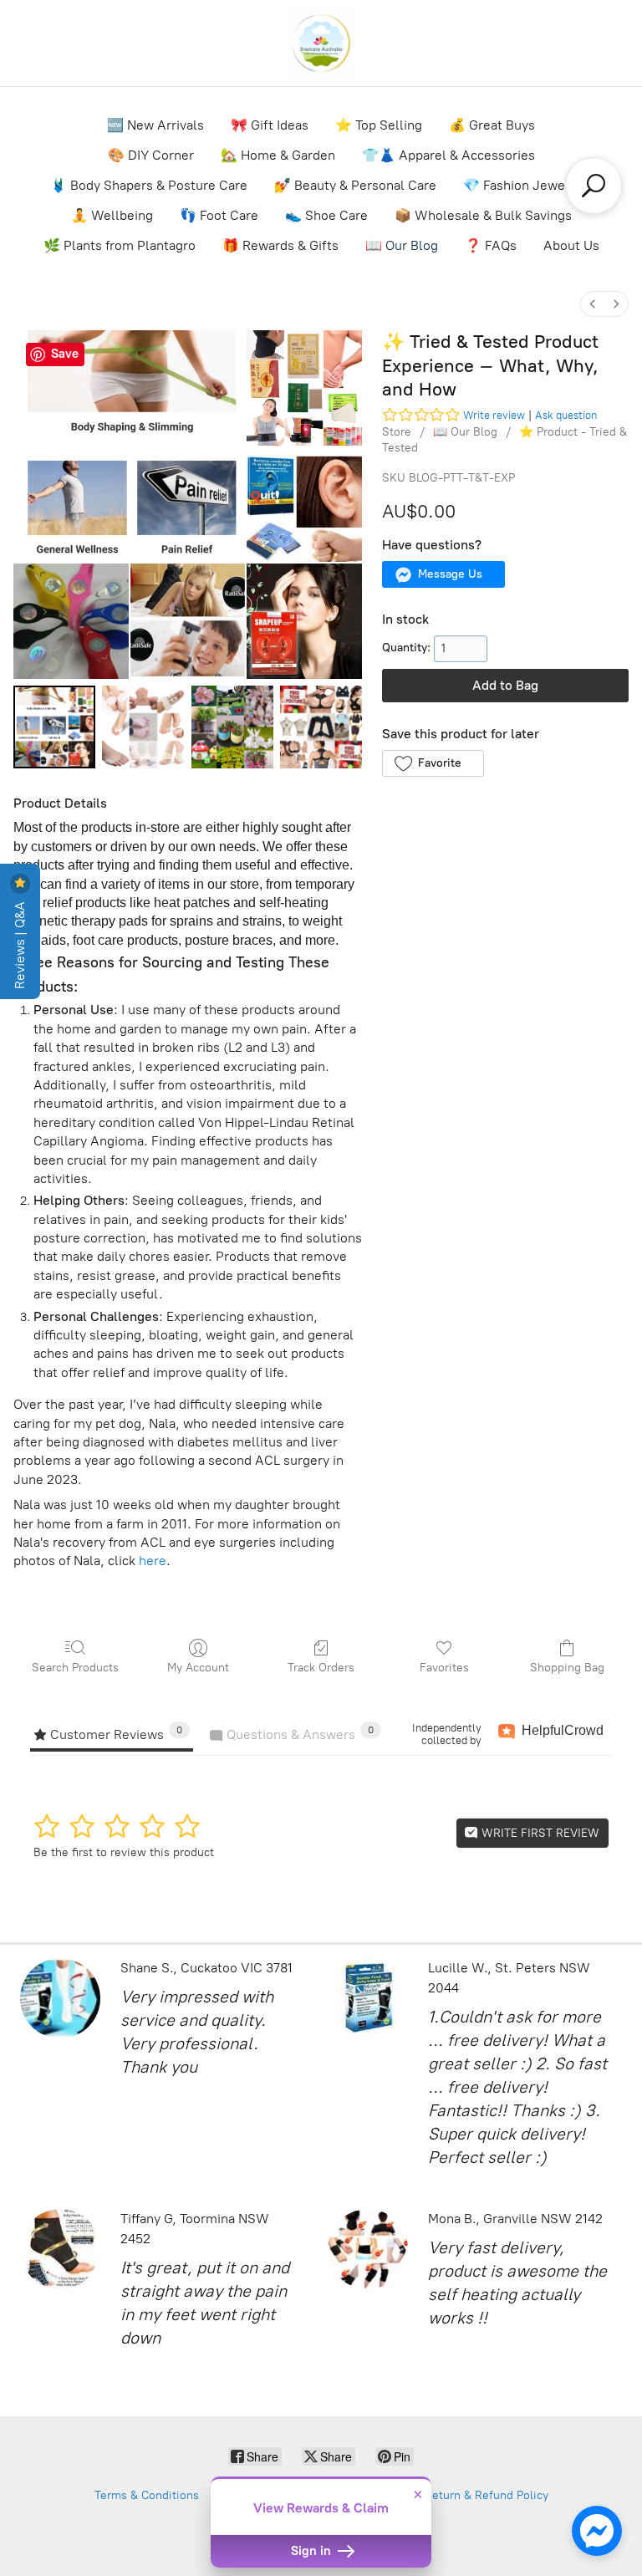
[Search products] (594, 186)
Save (65, 354)
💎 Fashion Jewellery (528, 185)
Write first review (539, 1833)
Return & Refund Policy (487, 2495)
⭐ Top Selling (379, 125)
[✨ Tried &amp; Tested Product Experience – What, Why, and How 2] (232, 727)
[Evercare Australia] (321, 43)
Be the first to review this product (124, 1852)
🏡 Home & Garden (278, 155)
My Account (198, 1668)
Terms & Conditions (147, 2495)
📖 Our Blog (402, 245)
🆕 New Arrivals (155, 125)
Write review (494, 415)
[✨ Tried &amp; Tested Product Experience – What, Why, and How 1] (143, 727)
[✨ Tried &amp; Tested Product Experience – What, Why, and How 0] (54, 727)
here (153, 1561)
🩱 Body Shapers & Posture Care (149, 185)
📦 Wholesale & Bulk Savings (483, 215)
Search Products (75, 1668)
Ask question (566, 415)
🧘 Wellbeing (112, 215)
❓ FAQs (491, 245)
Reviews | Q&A (20, 944)
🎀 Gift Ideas (270, 125)
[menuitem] (593, 304)
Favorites (444, 1668)
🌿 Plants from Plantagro (120, 245)
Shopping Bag (567, 1668)
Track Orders (321, 1668)
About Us (571, 245)
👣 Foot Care (219, 215)
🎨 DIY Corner (151, 155)
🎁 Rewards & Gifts (280, 245)
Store (397, 432)
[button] (443, 574)
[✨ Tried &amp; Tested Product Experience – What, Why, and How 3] (321, 727)
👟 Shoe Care (326, 215)
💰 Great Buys (492, 125)
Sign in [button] (313, 2551)
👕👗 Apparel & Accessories (448, 155)
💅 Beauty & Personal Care (355, 185)
